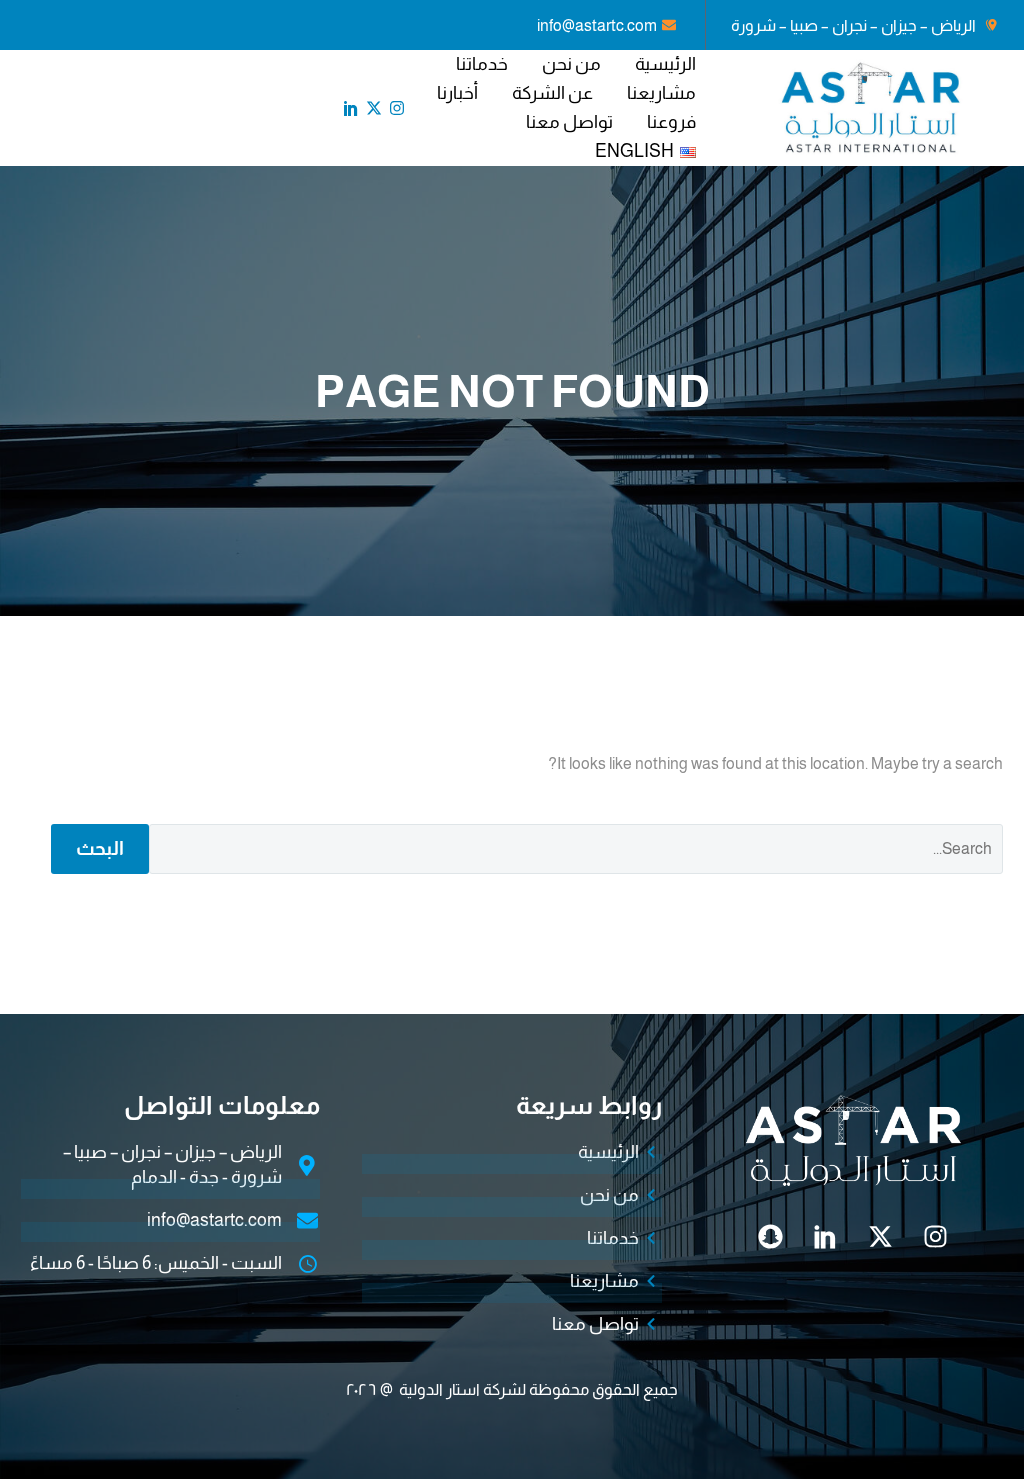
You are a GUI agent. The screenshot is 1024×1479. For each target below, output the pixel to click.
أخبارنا (457, 93)
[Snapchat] (771, 1236)
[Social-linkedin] (351, 108)
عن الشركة (552, 93)
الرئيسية (665, 64)
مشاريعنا (661, 93)
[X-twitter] (374, 108)
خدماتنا (482, 64)
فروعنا (671, 122)
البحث (100, 848)
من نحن (571, 64)
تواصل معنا (569, 122)
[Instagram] (397, 108)
